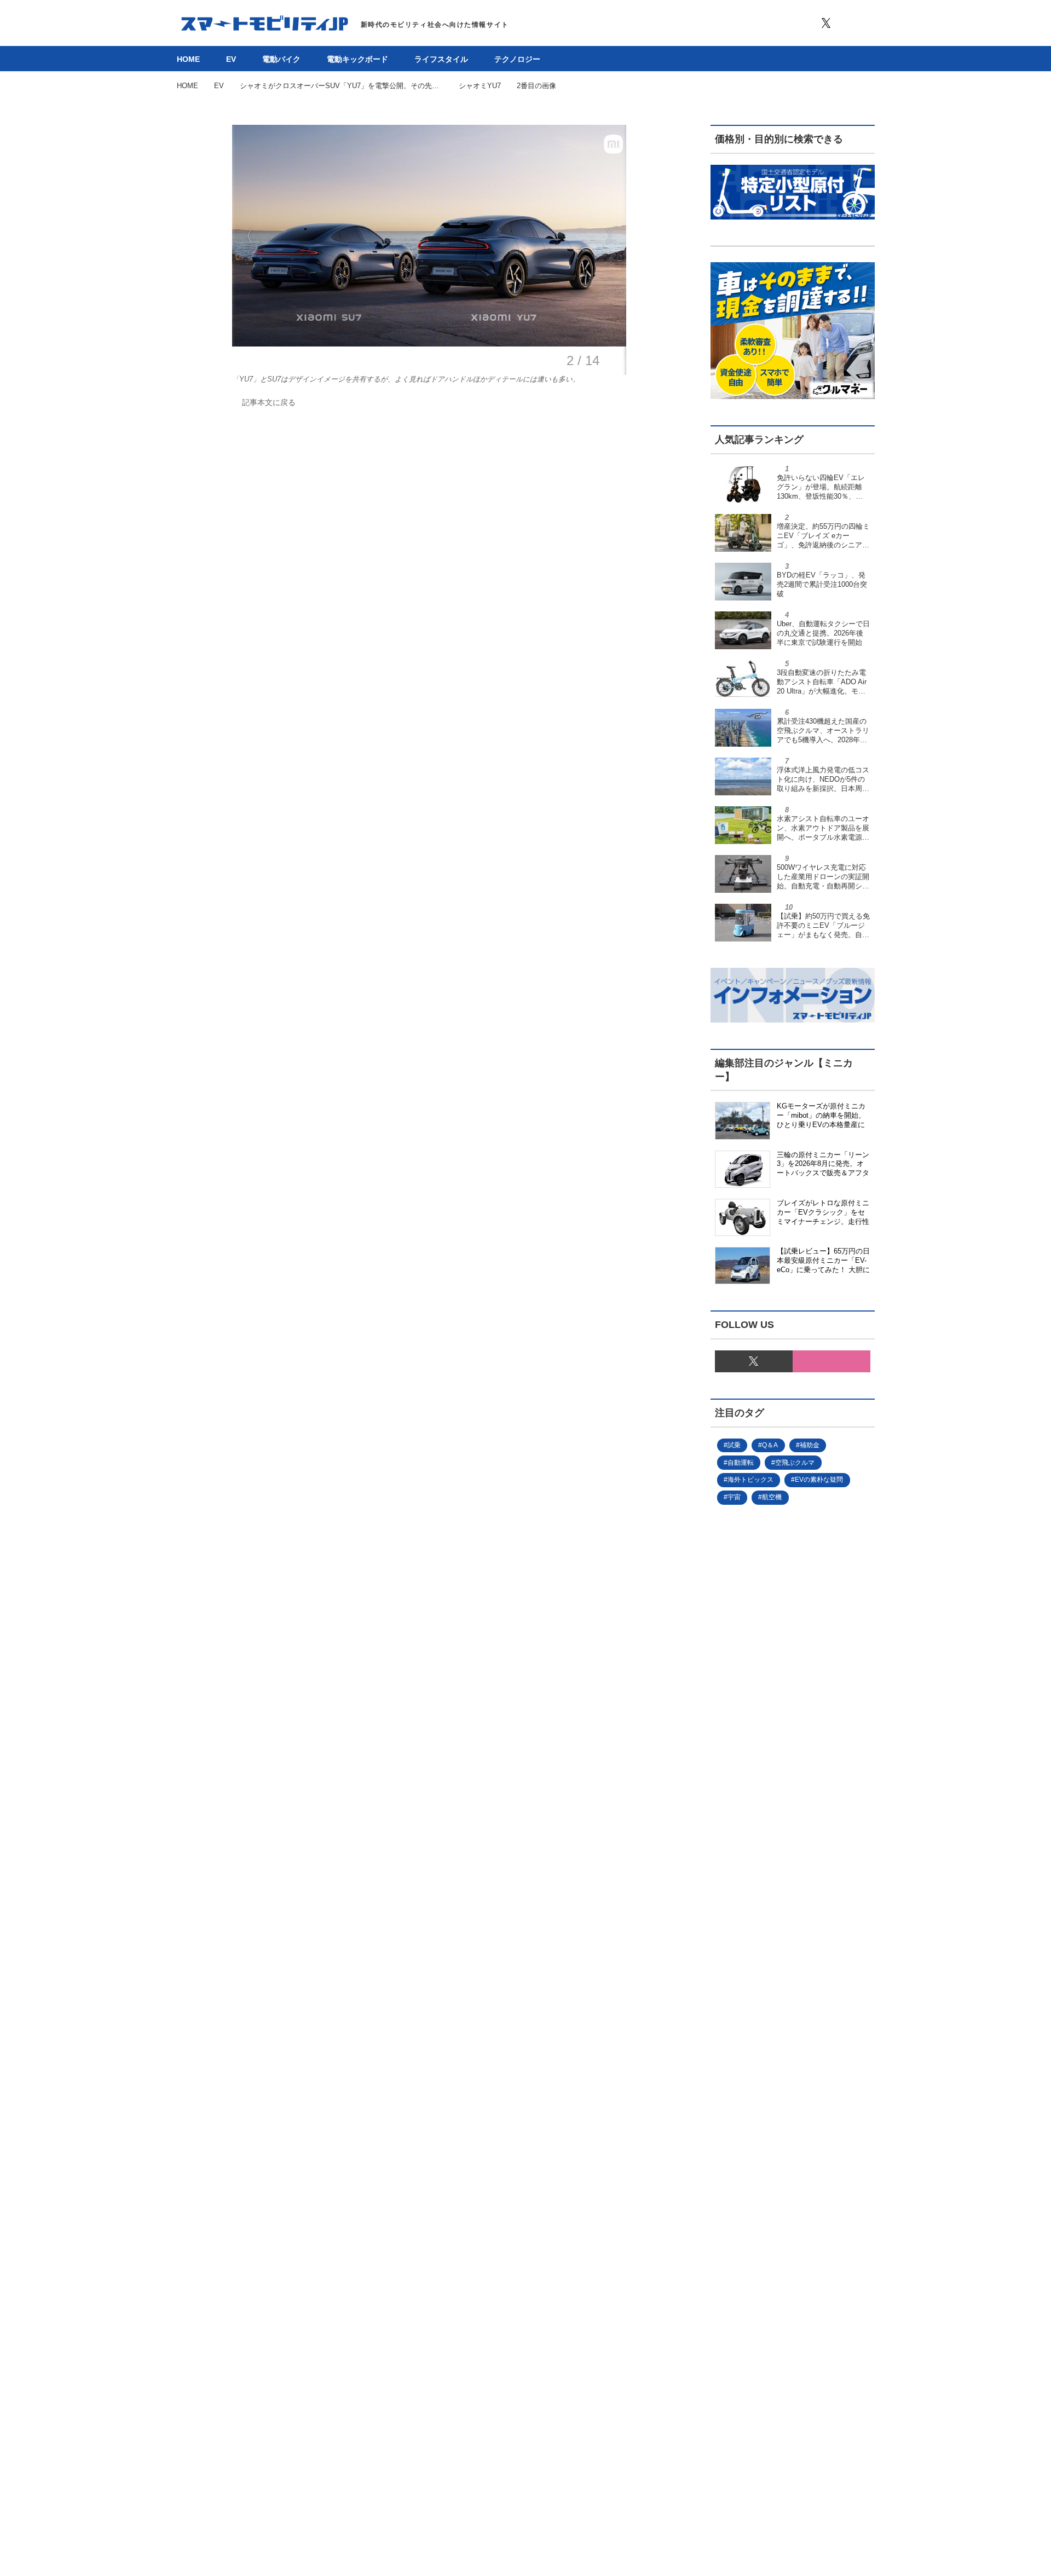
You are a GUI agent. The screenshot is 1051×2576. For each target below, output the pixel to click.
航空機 (772, 1497)
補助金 (810, 1445)
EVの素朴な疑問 (819, 1480)
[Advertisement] (775, 1882)
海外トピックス (750, 1480)
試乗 (734, 1445)
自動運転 (741, 1463)
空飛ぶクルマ (795, 1463)
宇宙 (734, 1497)
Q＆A (770, 1445)
